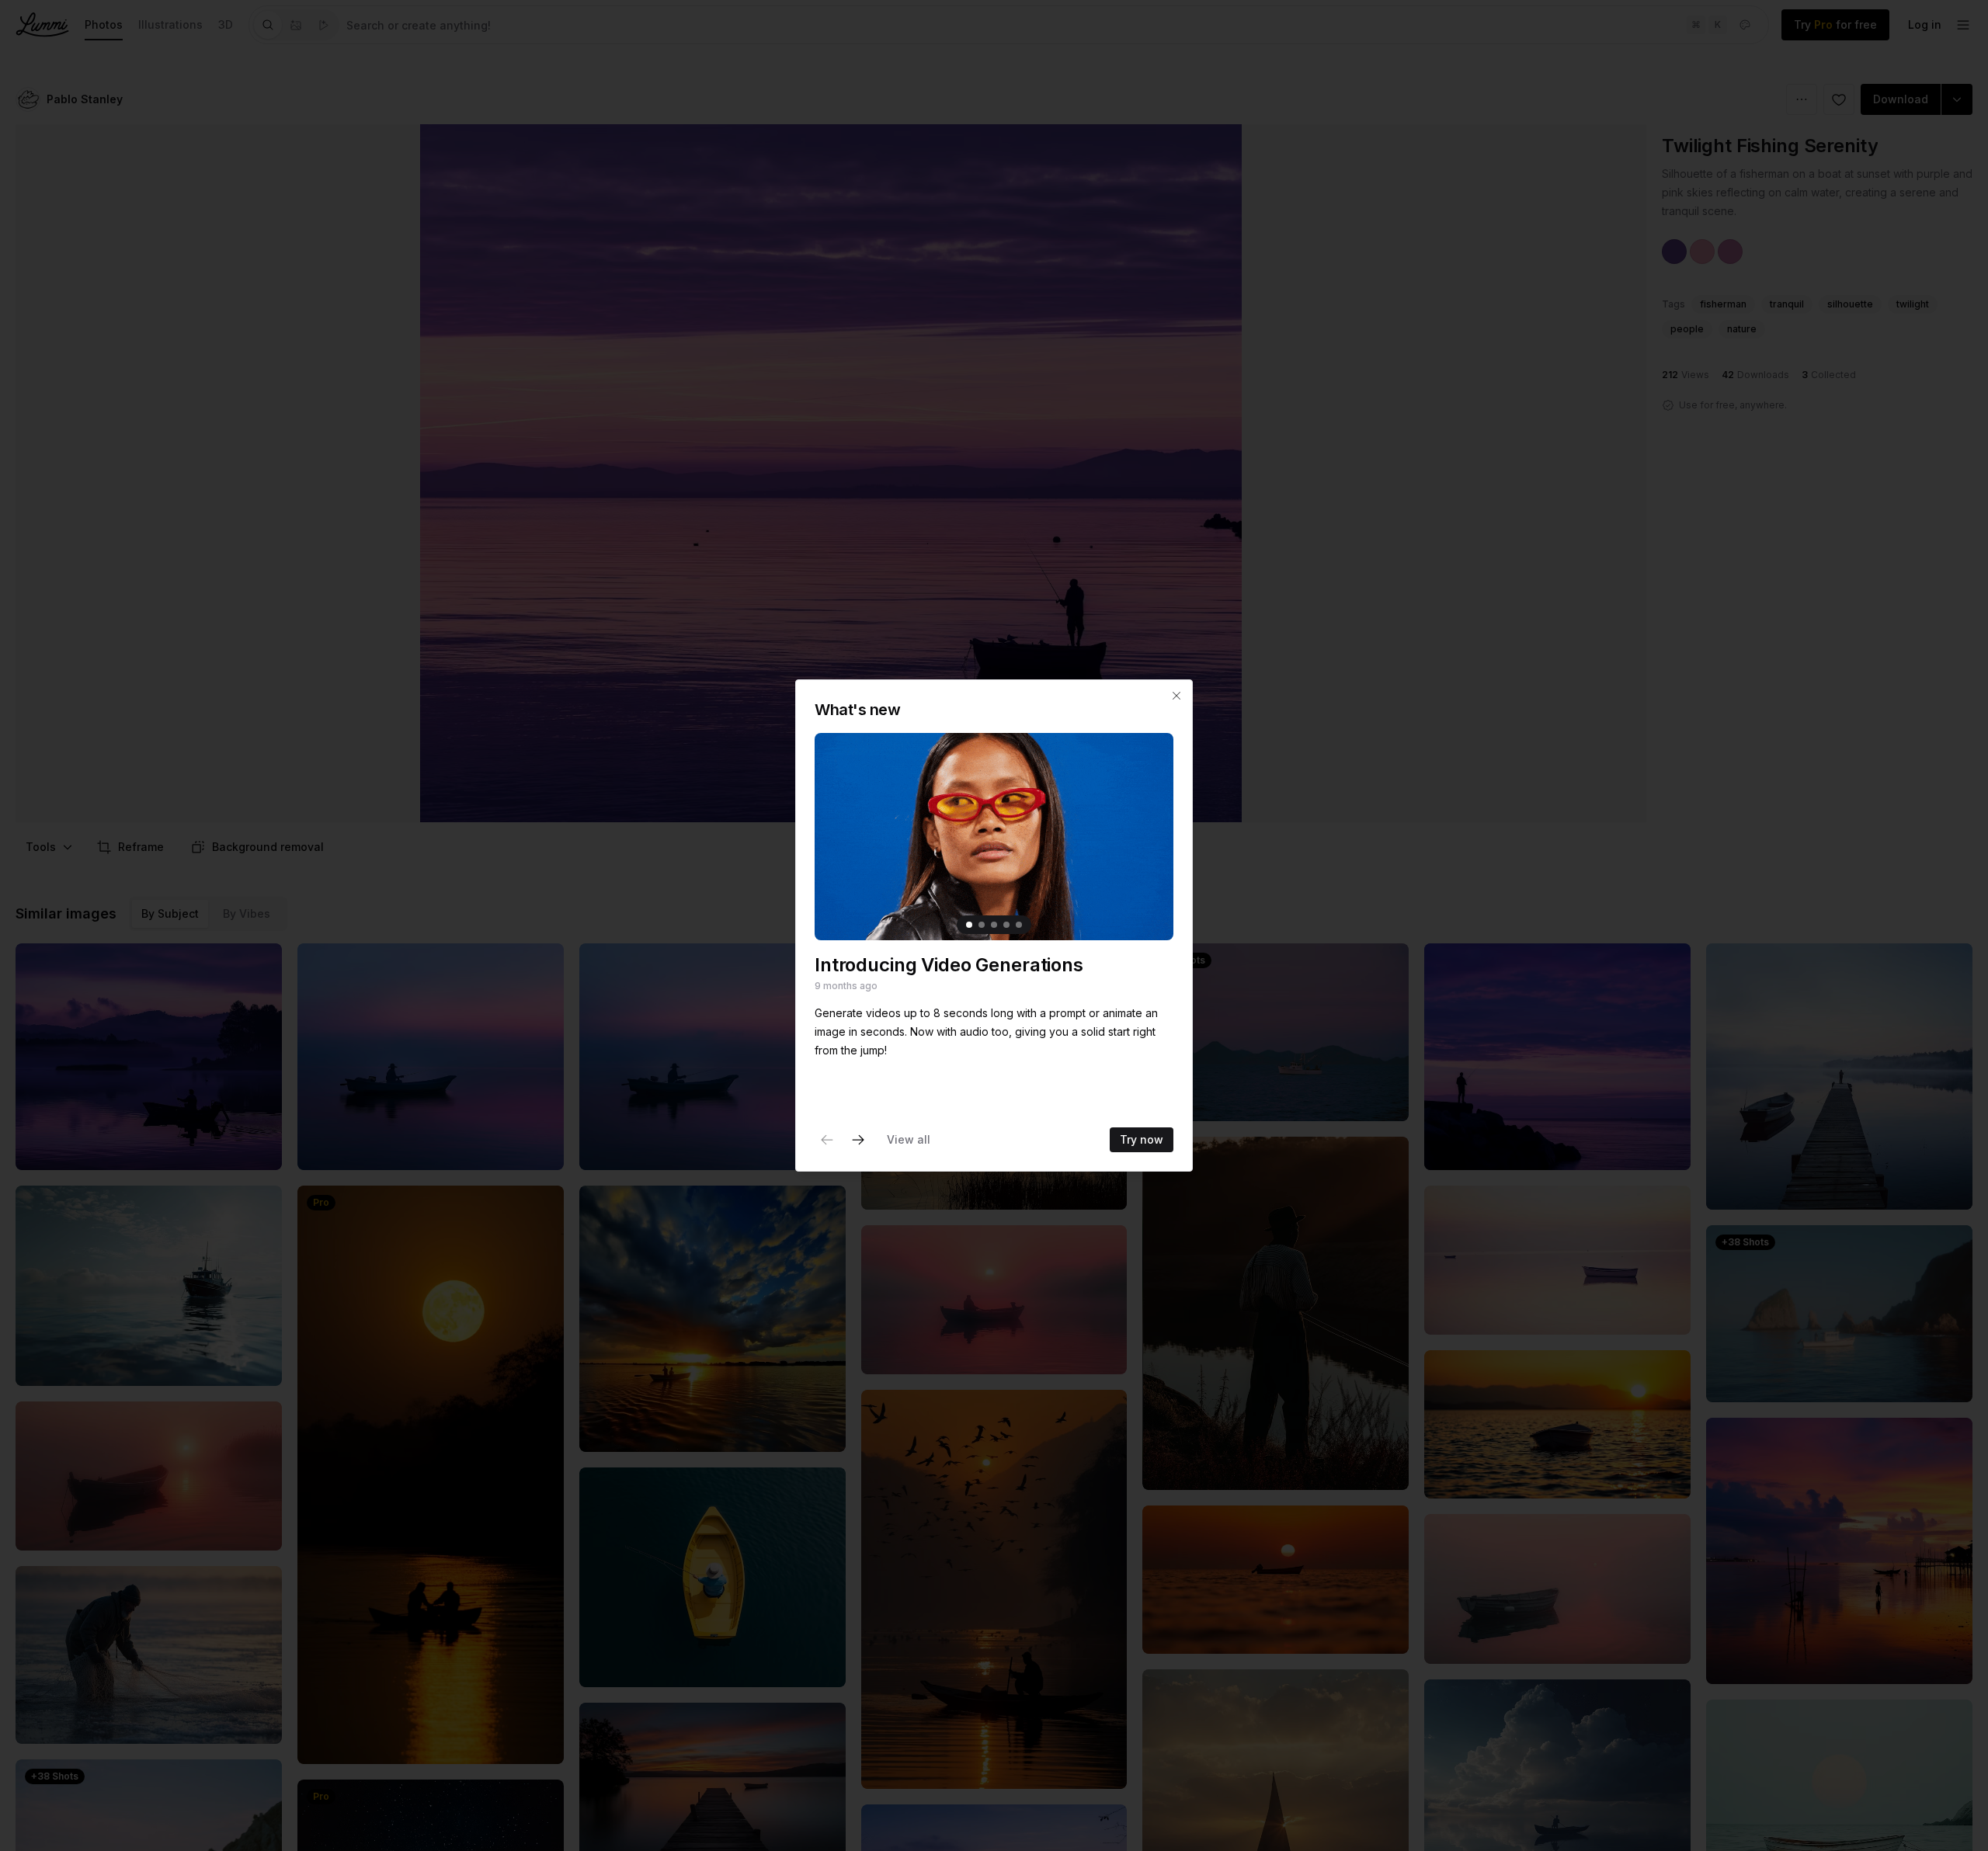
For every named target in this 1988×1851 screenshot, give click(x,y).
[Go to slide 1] (969, 925)
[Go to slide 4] (1006, 925)
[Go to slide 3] (994, 925)
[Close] (1176, 696)
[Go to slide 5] (1019, 925)
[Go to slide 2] (982, 925)
